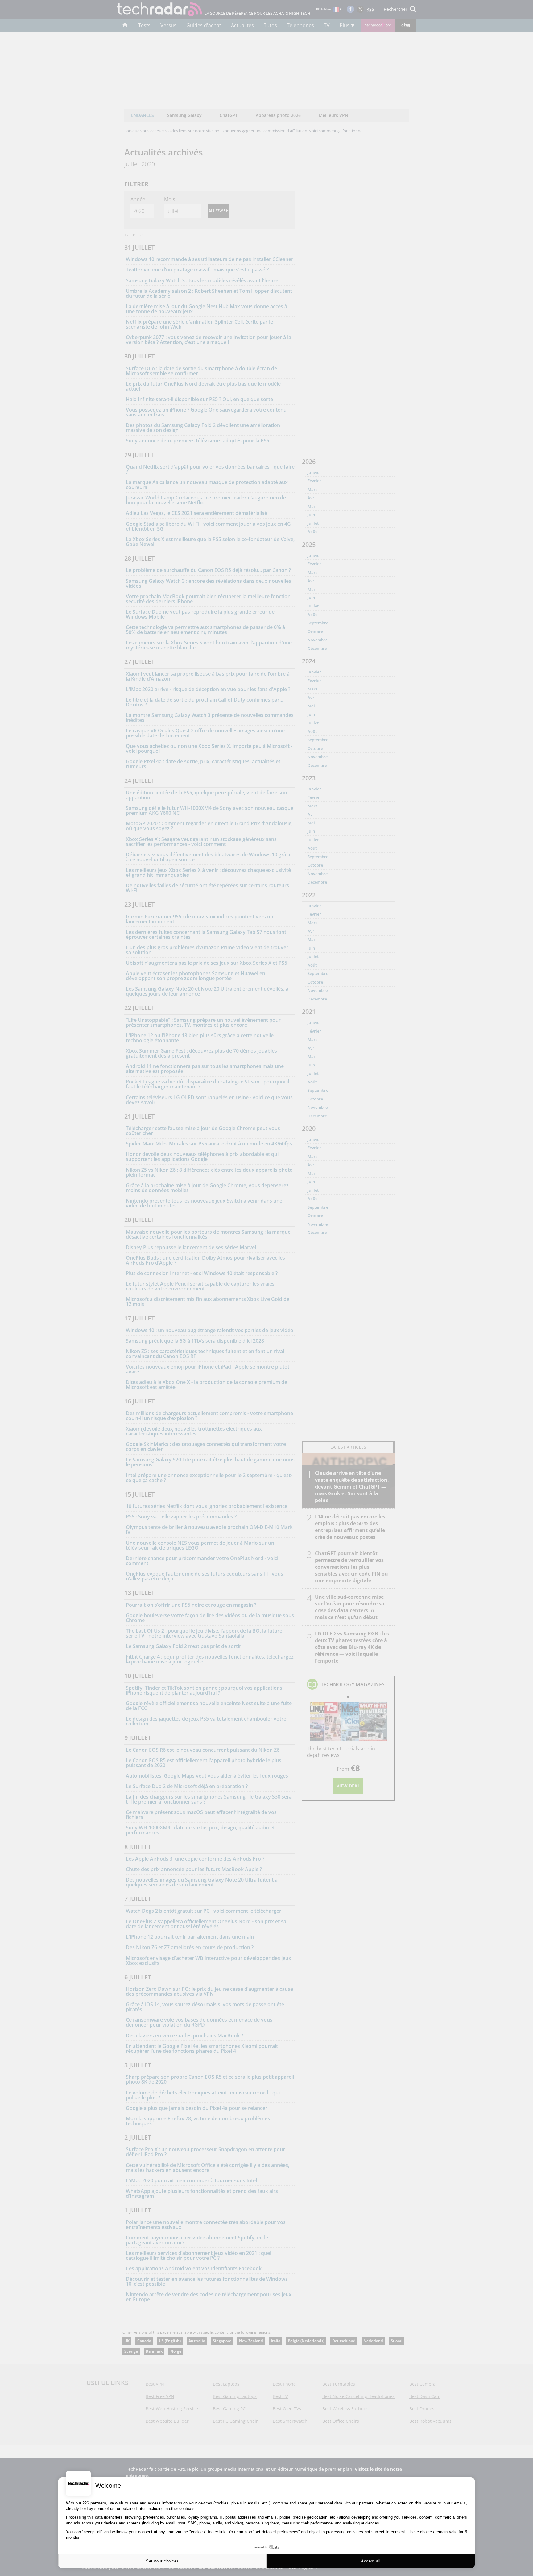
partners (98, 2503)
